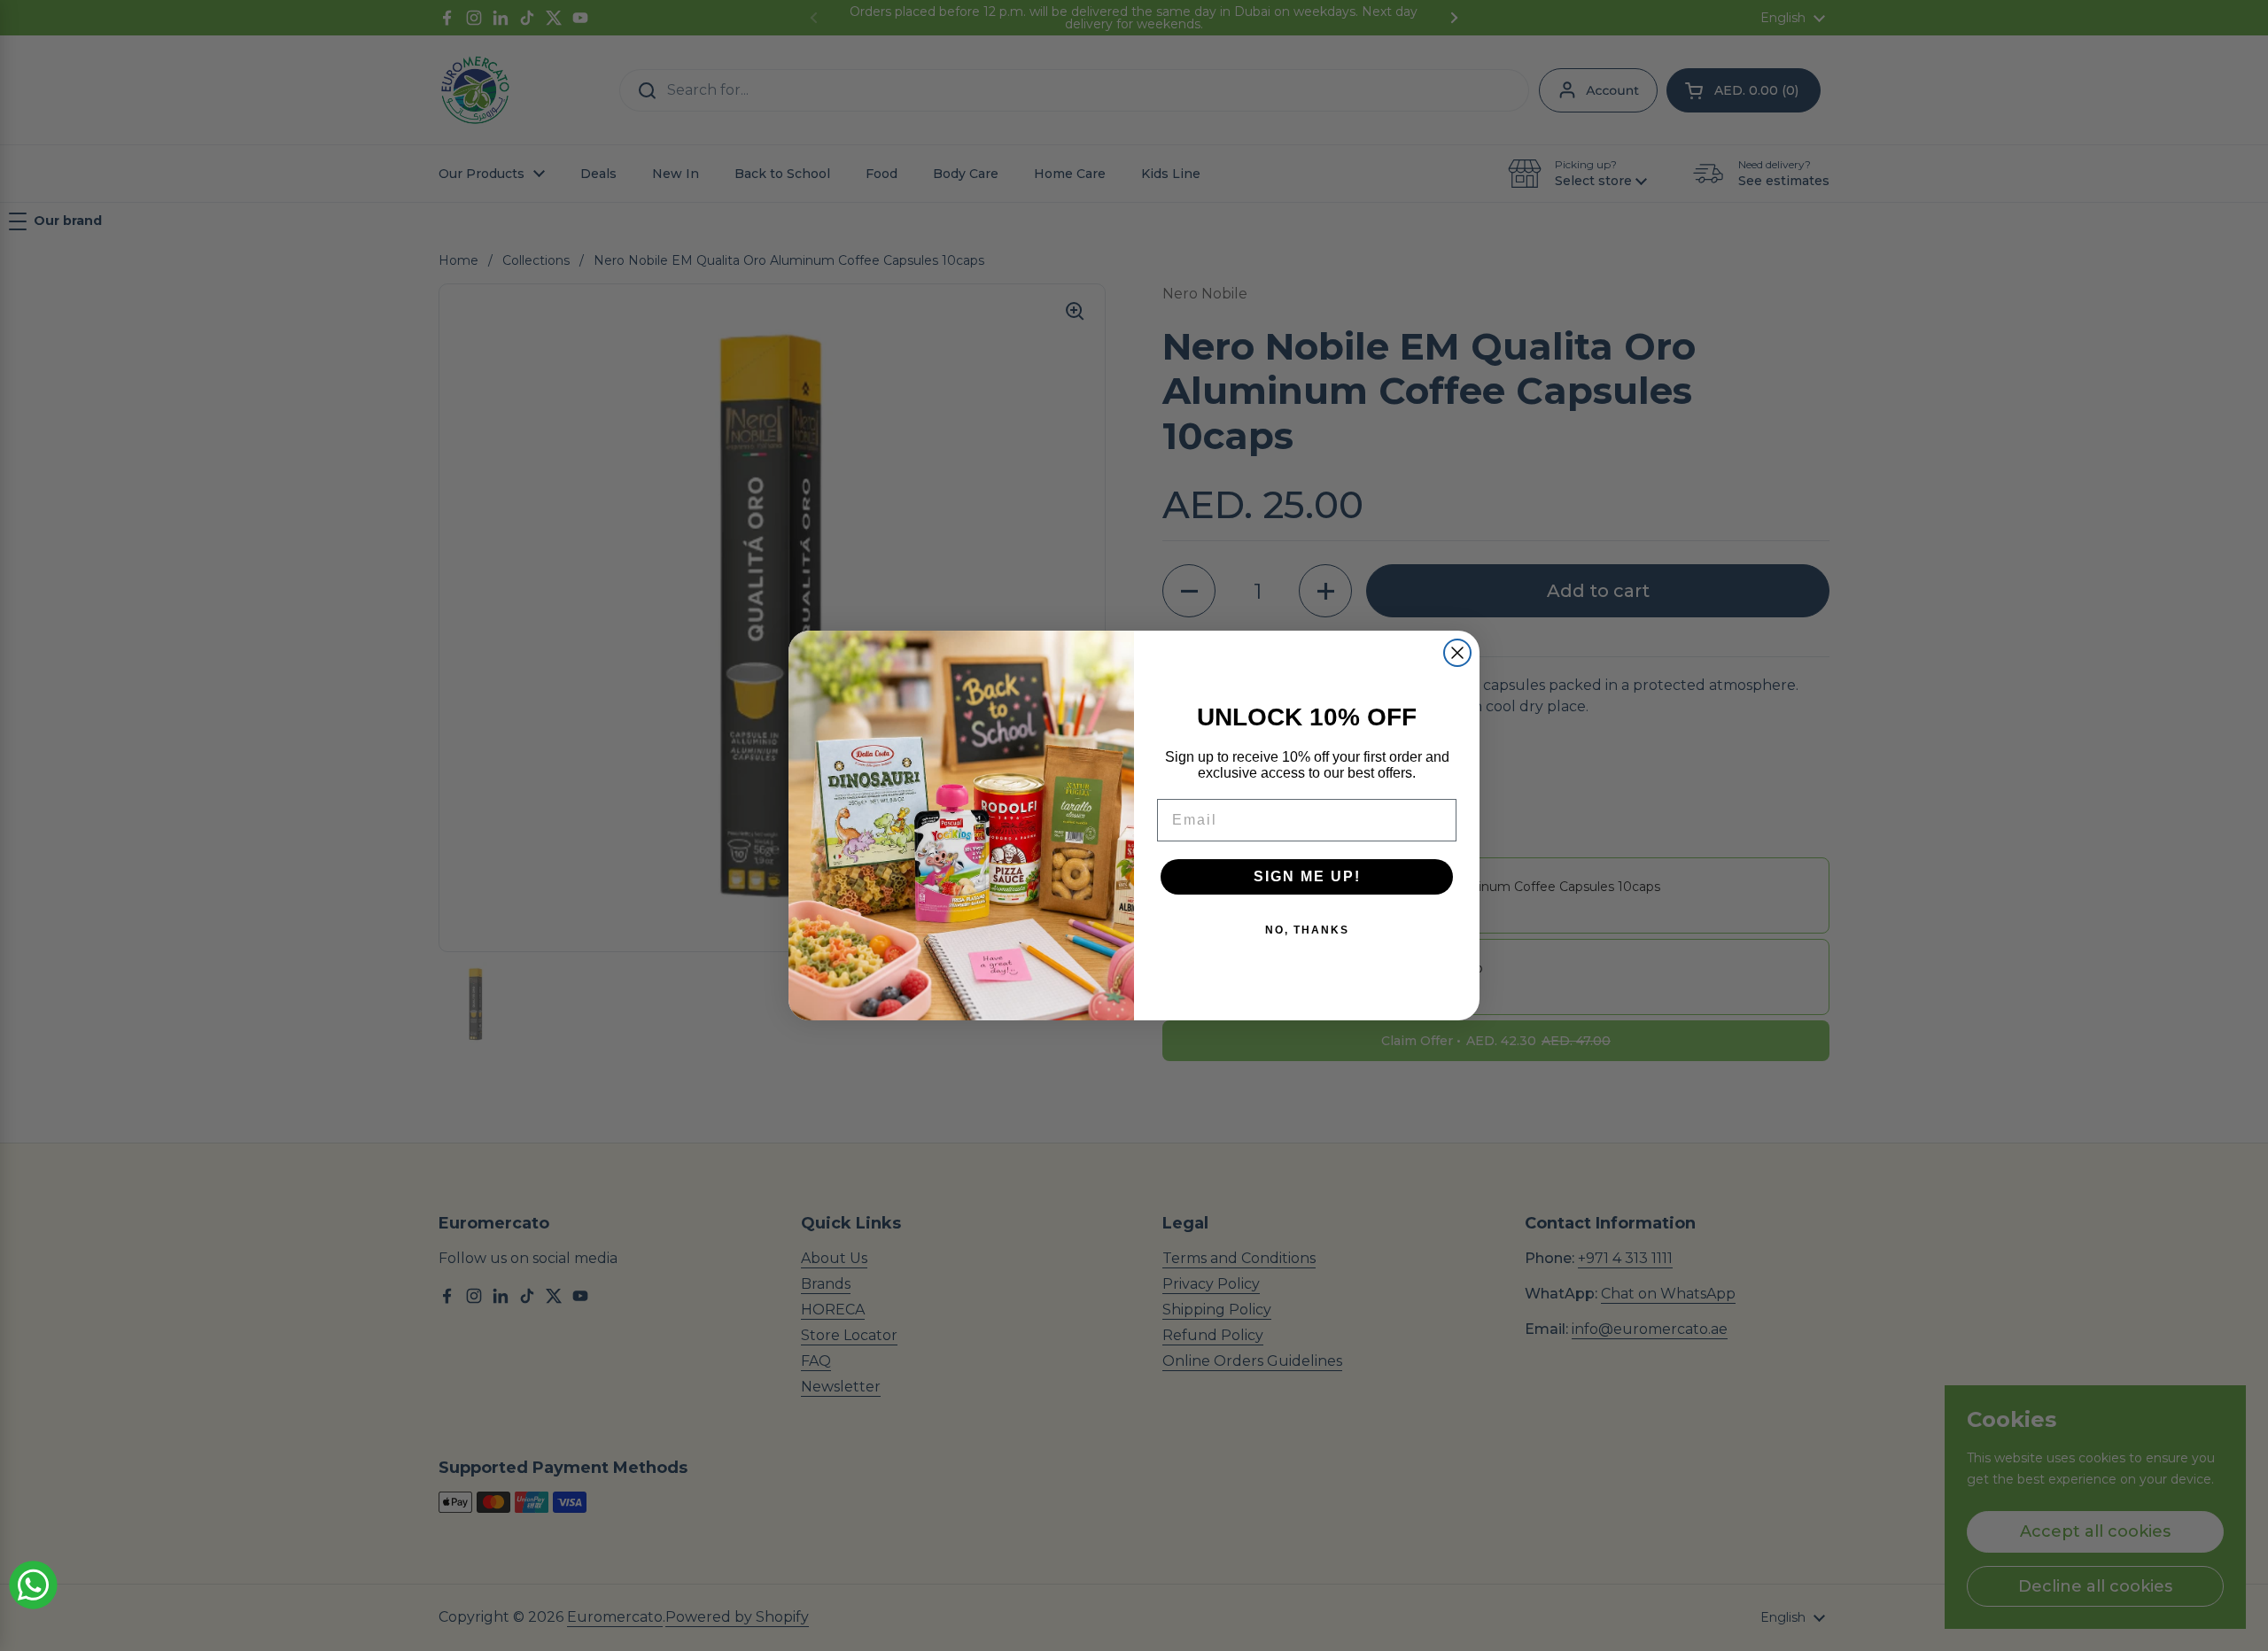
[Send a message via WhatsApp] (33, 1585)
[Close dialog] (1457, 653)
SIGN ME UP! (1307, 876)
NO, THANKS (1307, 930)
